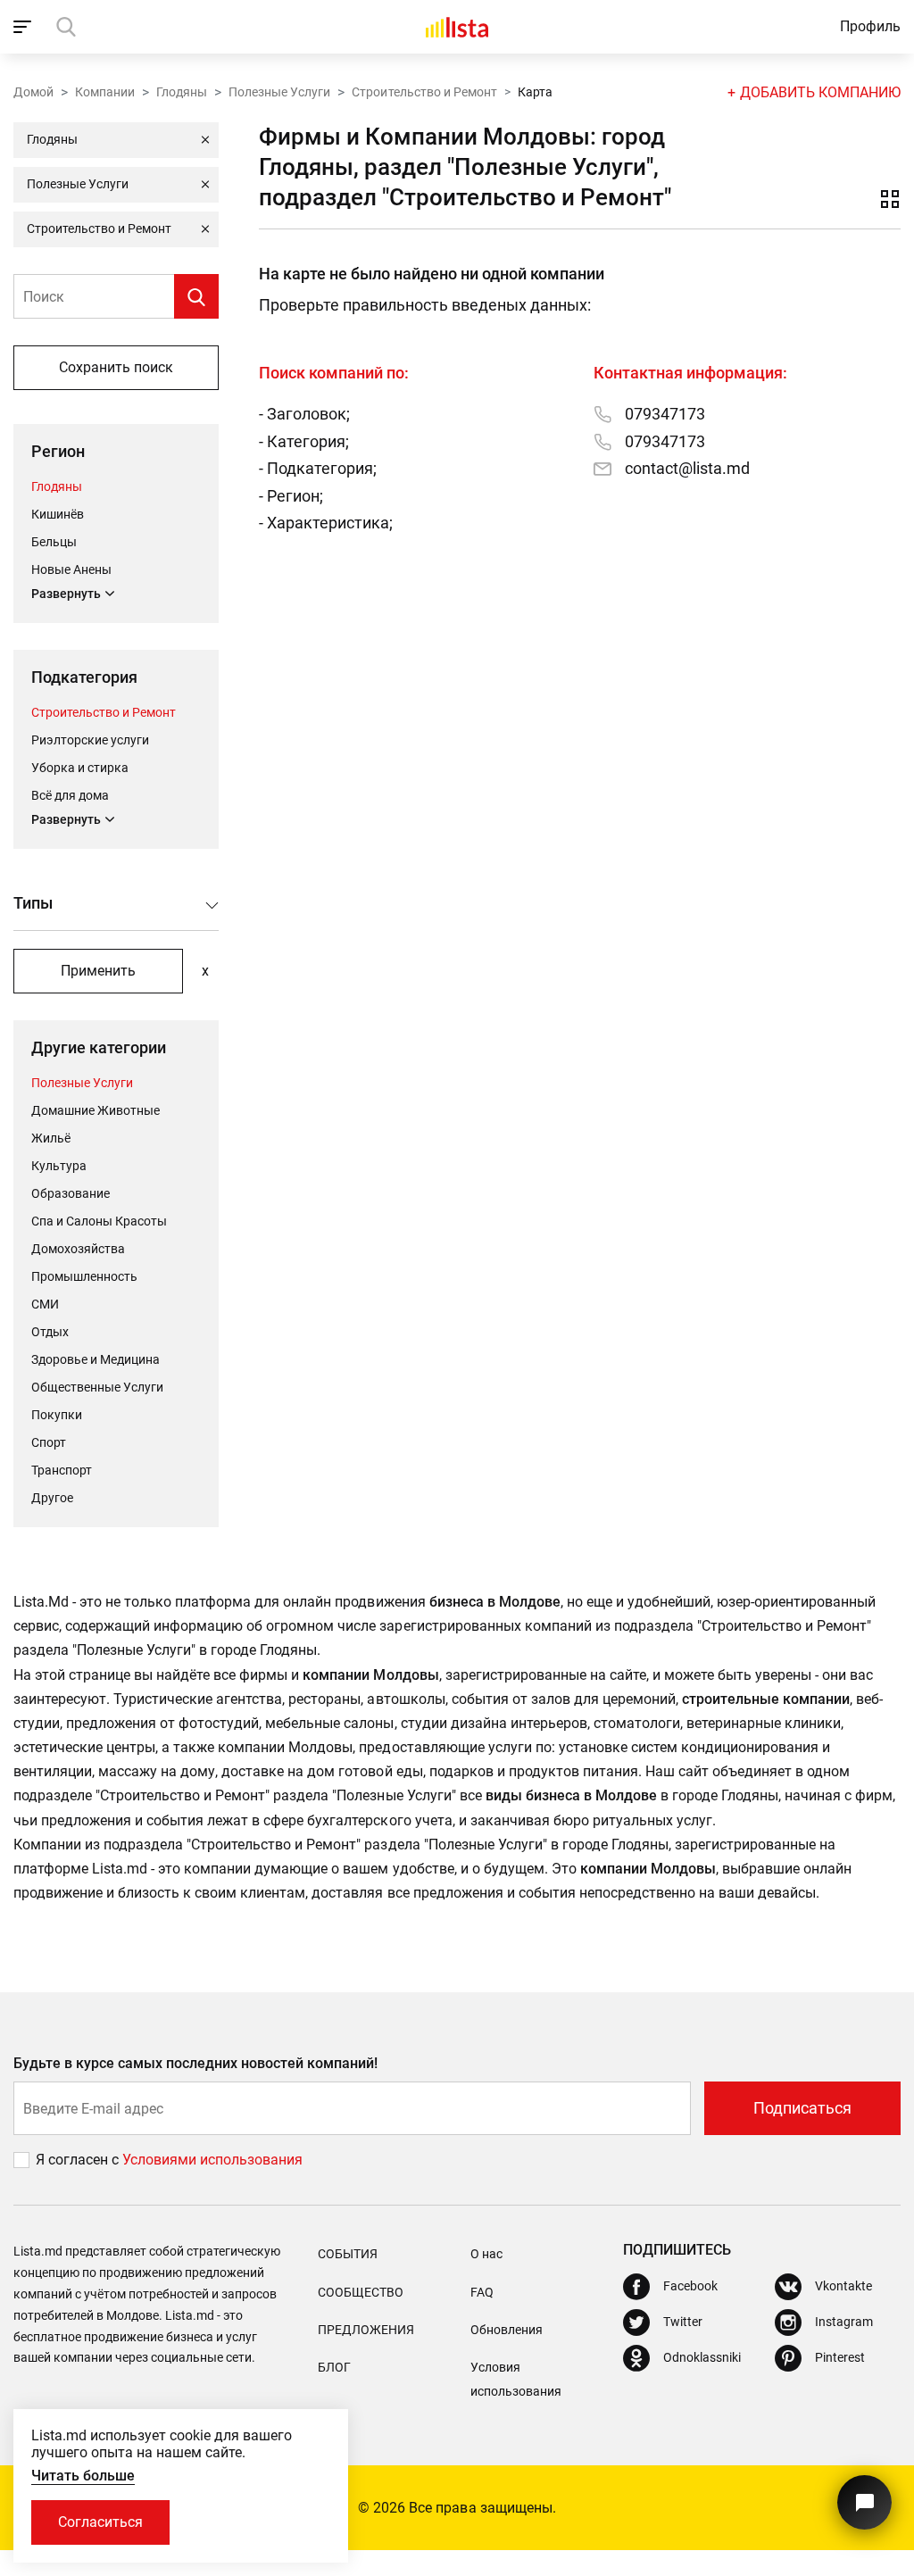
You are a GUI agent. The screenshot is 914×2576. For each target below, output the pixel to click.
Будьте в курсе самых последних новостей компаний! (196, 2063)
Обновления (507, 2330)
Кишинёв (58, 514)
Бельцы (54, 542)
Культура (59, 1166)
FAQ (482, 2292)
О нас (486, 2254)
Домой (33, 92)
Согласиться (100, 2522)
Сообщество (361, 2292)
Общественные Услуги (97, 1387)
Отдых (50, 1332)
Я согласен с (79, 2160)
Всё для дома (70, 795)
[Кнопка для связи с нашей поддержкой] (864, 2502)
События (348, 2254)
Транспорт (62, 1470)
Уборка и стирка (80, 768)
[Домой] (457, 27)
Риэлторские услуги (90, 740)
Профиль (870, 26)
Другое (52, 1498)
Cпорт (49, 1442)
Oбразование (71, 1193)
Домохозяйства (78, 1249)
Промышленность (84, 1276)
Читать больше (83, 2476)
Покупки (57, 1415)
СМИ (45, 1304)
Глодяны (182, 92)
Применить (98, 971)
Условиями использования (212, 2160)
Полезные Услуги (279, 92)
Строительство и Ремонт (424, 92)
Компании (105, 92)
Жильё (51, 1138)
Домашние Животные (96, 1110)
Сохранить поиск (116, 367)
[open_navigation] (25, 27)
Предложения (366, 2330)
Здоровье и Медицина (96, 1359)
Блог (334, 2367)
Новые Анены (71, 569)
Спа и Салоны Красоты (99, 1221)
